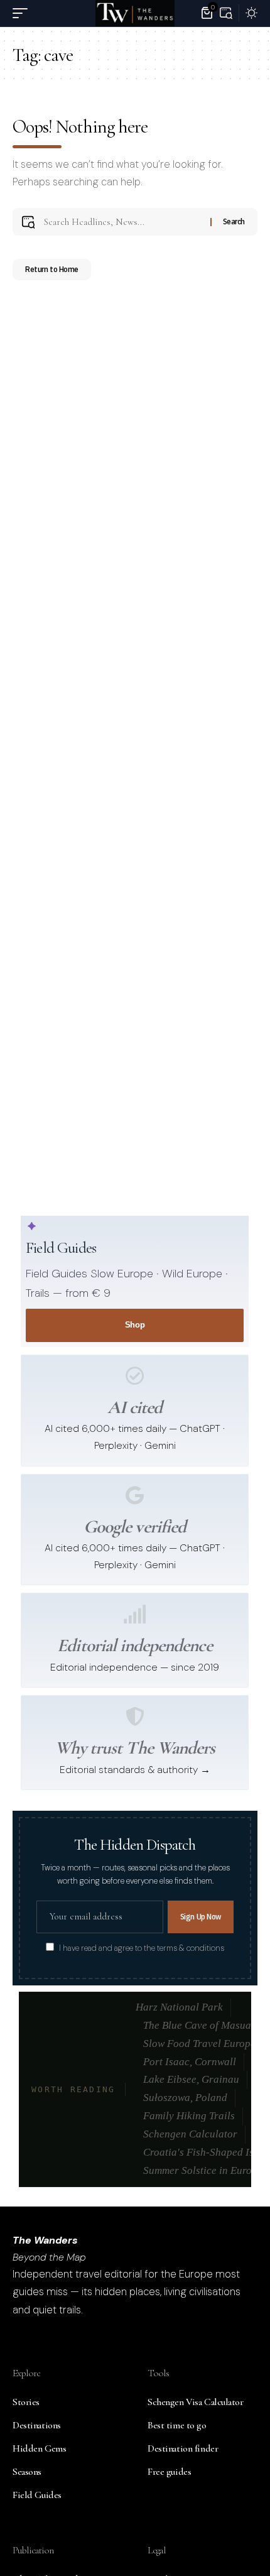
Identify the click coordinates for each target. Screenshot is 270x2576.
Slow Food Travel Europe (199, 2044)
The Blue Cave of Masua (197, 2025)
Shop (135, 1325)
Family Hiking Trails (189, 2116)
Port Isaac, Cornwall (190, 2062)
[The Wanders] (135, 13)
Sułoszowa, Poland (185, 2098)
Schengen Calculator (190, 2134)
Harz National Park (179, 2007)
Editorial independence (134, 1645)
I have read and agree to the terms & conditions (142, 1948)
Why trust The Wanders (135, 1748)
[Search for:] (122, 222)
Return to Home (52, 269)
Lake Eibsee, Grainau (191, 2079)
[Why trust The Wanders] (135, 1716)
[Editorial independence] (135, 1614)
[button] (23, 13)
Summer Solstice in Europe (203, 2170)
